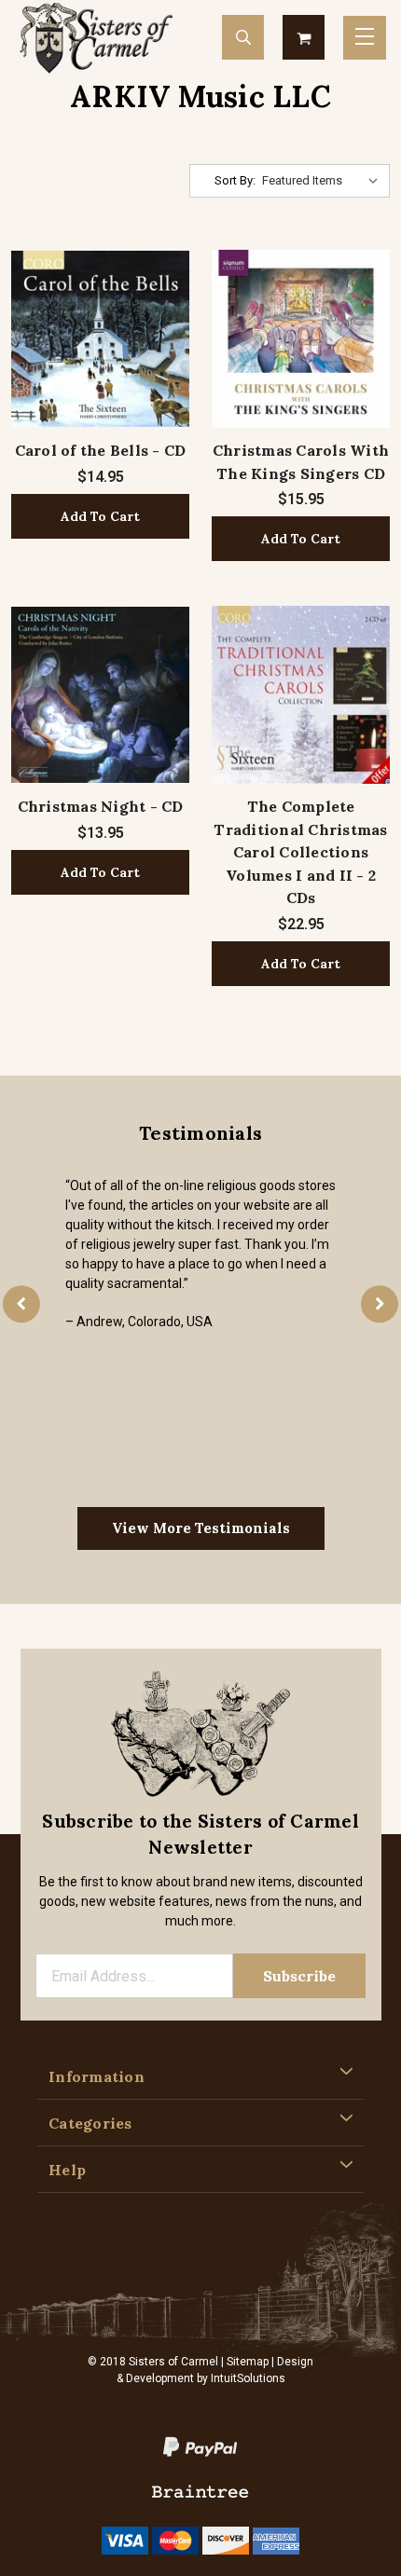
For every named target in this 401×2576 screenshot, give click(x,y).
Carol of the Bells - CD (101, 450)
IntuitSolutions (248, 2378)
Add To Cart (100, 516)
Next (380, 1304)
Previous (21, 1304)
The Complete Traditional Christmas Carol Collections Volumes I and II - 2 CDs (300, 852)
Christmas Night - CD (101, 806)
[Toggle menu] (365, 38)
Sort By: (235, 180)
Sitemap (248, 2362)
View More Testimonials (201, 1528)
